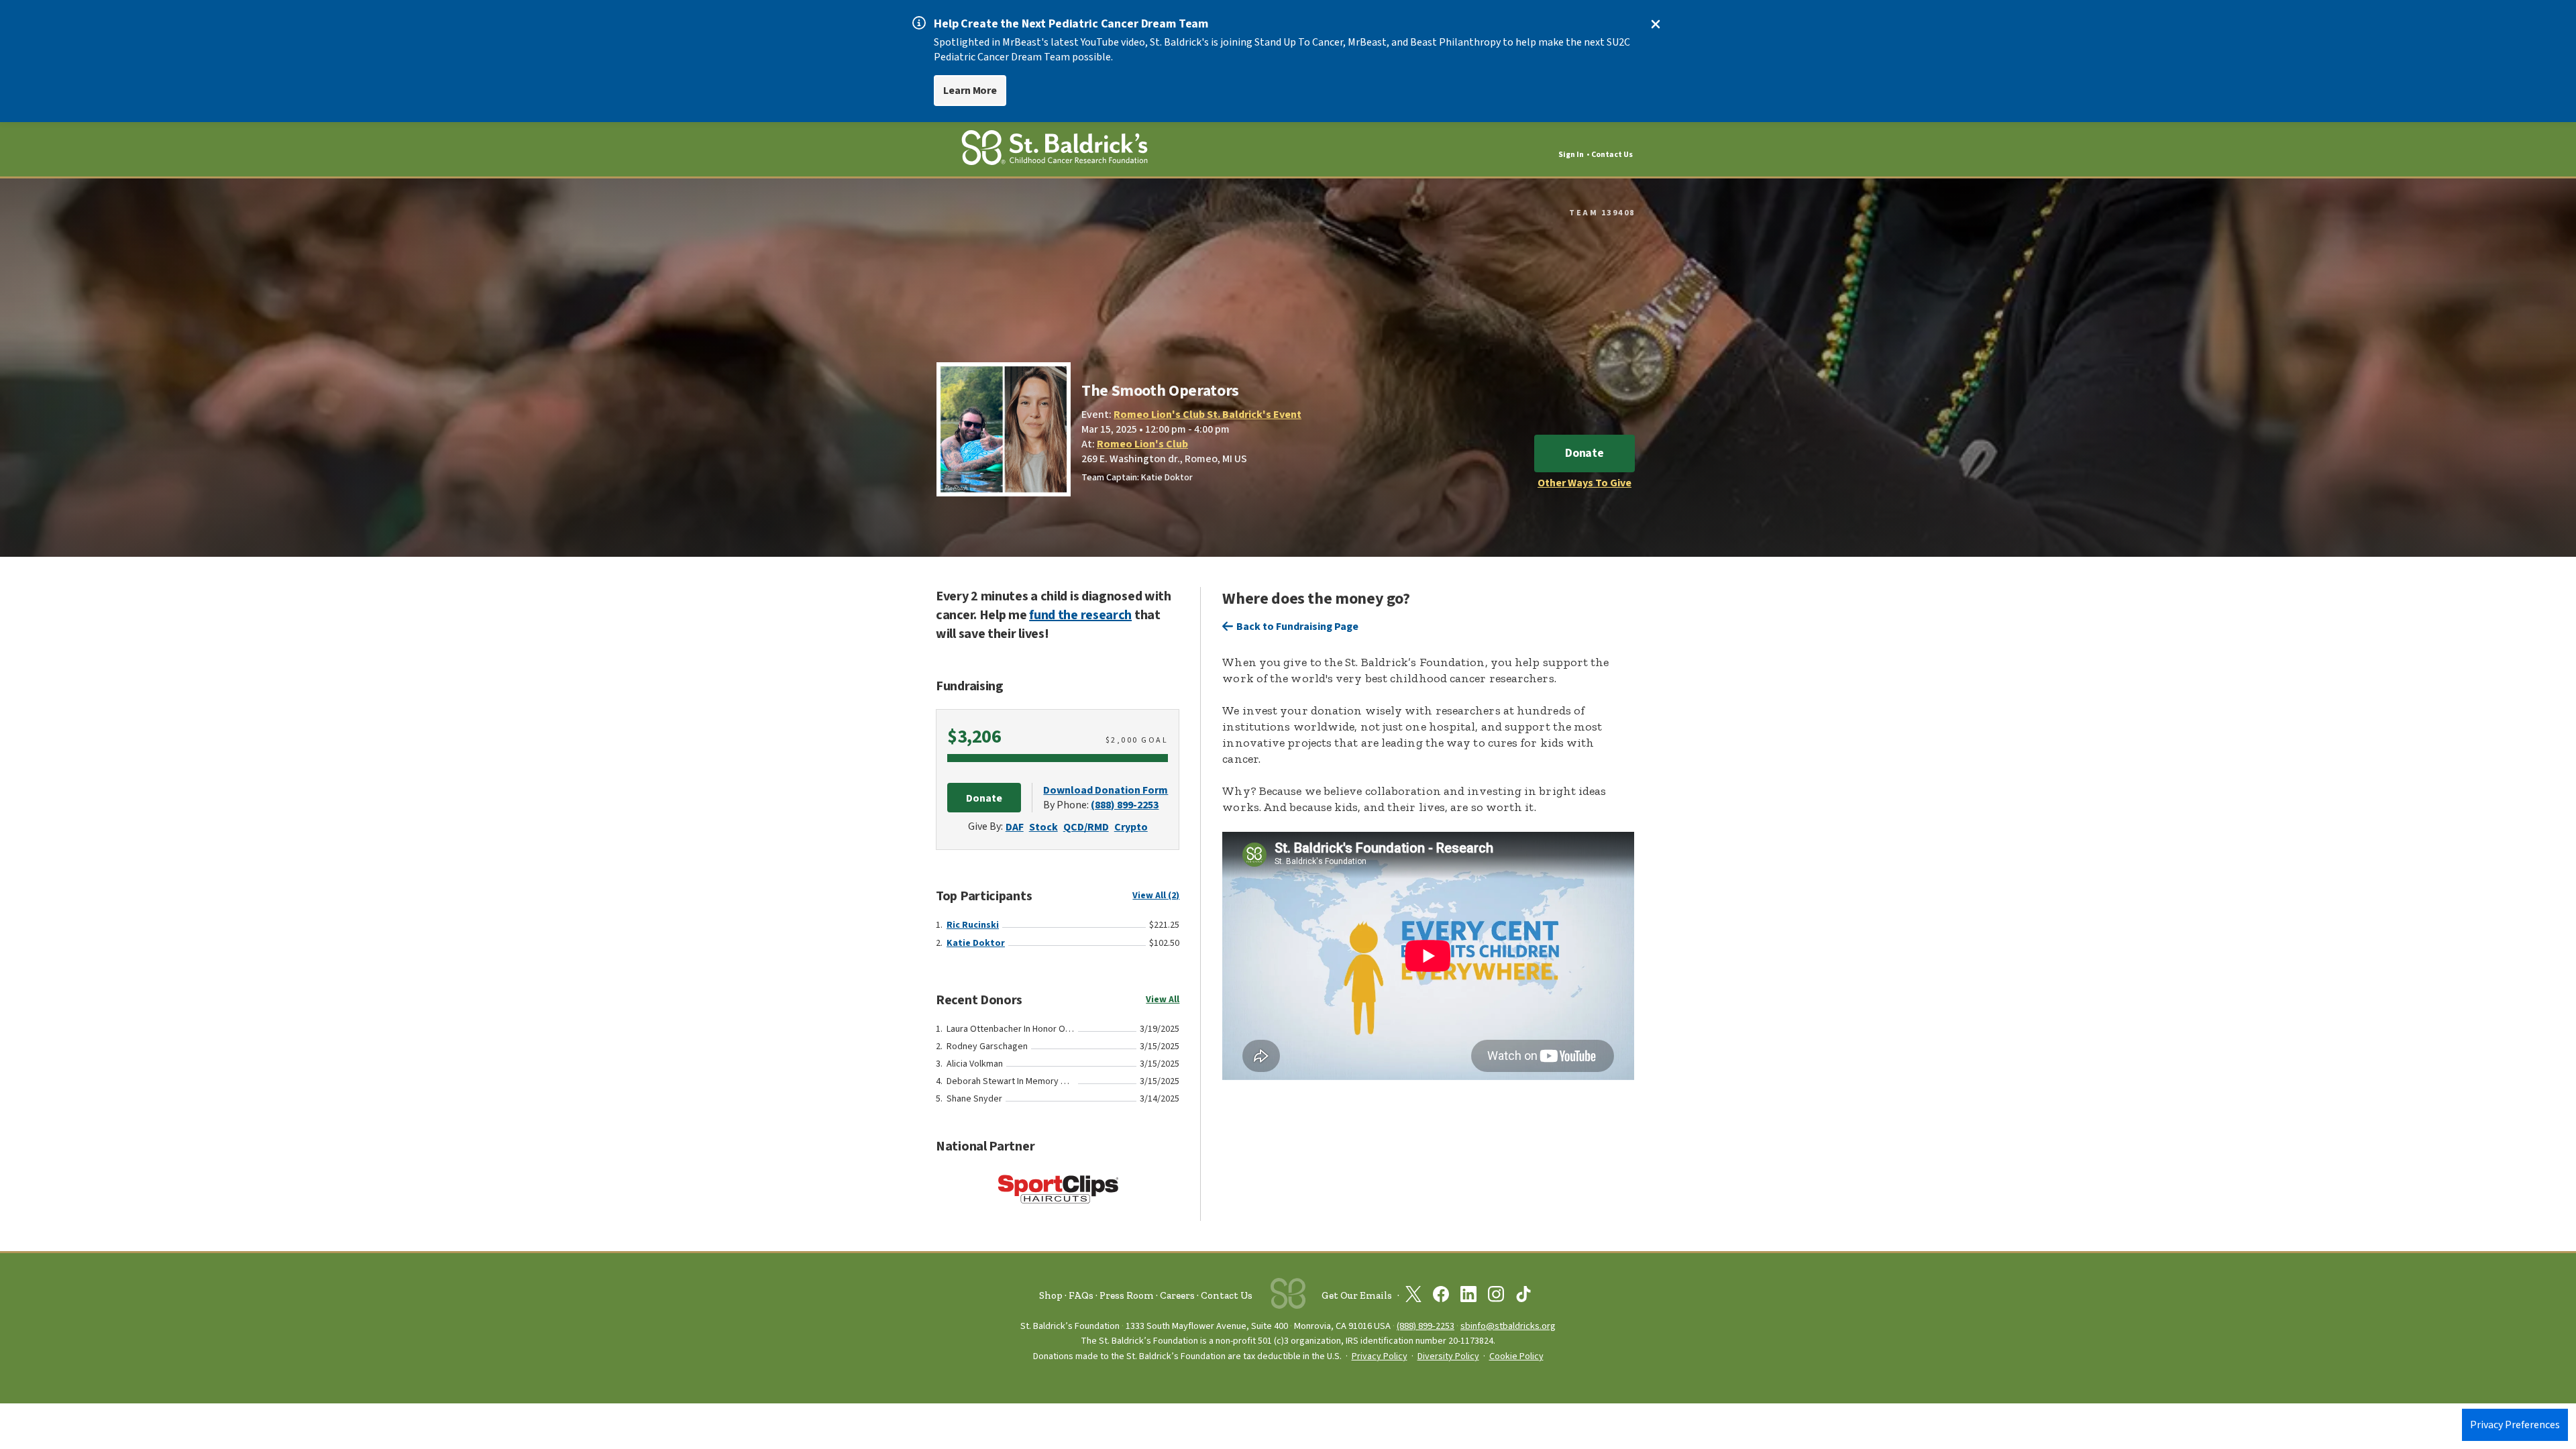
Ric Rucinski (973, 925)
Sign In (1571, 155)
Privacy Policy (1380, 1356)
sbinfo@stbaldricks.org (1508, 1326)
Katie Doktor (976, 943)
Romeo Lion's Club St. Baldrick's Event (1207, 415)
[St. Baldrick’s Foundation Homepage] (1055, 150)
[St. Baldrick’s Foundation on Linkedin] (1468, 1297)
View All (1163, 1000)
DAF (1015, 827)
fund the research (1080, 615)
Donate (1585, 453)
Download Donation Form (1106, 790)
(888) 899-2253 (1125, 805)
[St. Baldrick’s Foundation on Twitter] (1413, 1297)
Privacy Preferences (2515, 1425)
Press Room (1127, 1295)
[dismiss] (1656, 24)
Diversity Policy (1448, 1356)
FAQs (1081, 1295)
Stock (1043, 827)
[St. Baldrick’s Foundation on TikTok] (1523, 1297)
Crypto (1131, 827)
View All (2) (1156, 896)
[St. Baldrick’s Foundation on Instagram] (1496, 1297)
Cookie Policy (1516, 1356)
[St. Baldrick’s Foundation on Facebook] (1441, 1297)
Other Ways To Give (1585, 483)
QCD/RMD (1086, 827)
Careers (1177, 1295)
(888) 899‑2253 (1426, 1326)
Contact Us (1612, 155)
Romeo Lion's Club (1142, 444)
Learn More (970, 91)
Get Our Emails (1357, 1295)
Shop (1051, 1295)
